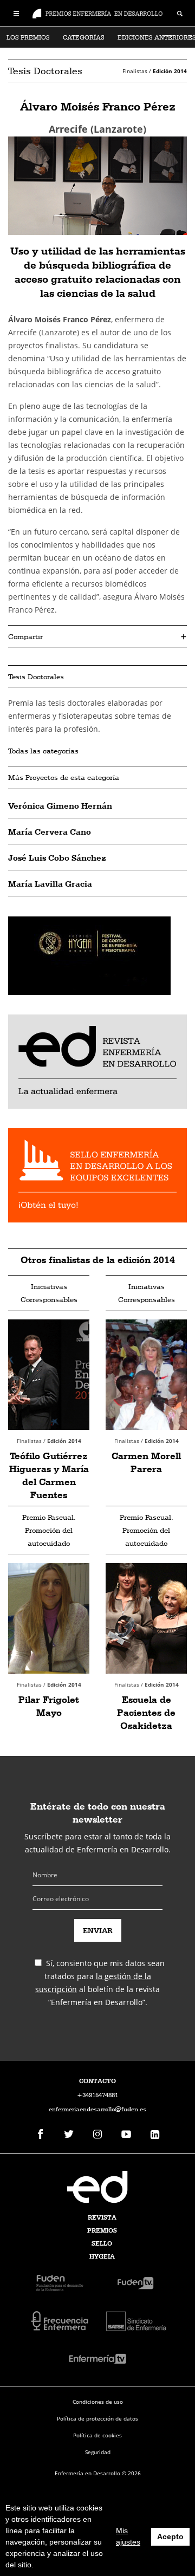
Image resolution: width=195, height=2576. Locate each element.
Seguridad (98, 2452)
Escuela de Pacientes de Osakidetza (146, 1712)
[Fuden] (60, 2282)
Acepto (170, 2536)
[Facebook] (40, 2135)
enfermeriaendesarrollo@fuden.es (97, 2109)
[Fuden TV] (135, 2282)
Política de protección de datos (97, 2418)
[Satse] (135, 2320)
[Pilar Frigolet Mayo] (49, 1618)
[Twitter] (69, 2135)
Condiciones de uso (98, 2402)
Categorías (84, 37)
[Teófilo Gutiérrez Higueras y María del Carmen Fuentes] (49, 1375)
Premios (102, 2230)
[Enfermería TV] (97, 2358)
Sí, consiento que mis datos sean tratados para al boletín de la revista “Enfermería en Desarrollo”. (100, 1983)
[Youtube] (126, 2135)
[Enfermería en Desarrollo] (97, 2187)
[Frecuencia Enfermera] (60, 2320)
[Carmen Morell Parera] (146, 1375)
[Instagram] (97, 2135)
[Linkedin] (155, 2135)
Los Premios (28, 37)
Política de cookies (97, 2435)
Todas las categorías (43, 751)
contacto (97, 2081)
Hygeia (102, 2256)
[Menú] (16, 12)
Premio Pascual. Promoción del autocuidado (49, 1530)
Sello (102, 2243)
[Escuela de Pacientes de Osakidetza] (146, 1618)
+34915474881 (97, 2095)
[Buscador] (180, 15)
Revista (102, 2217)
